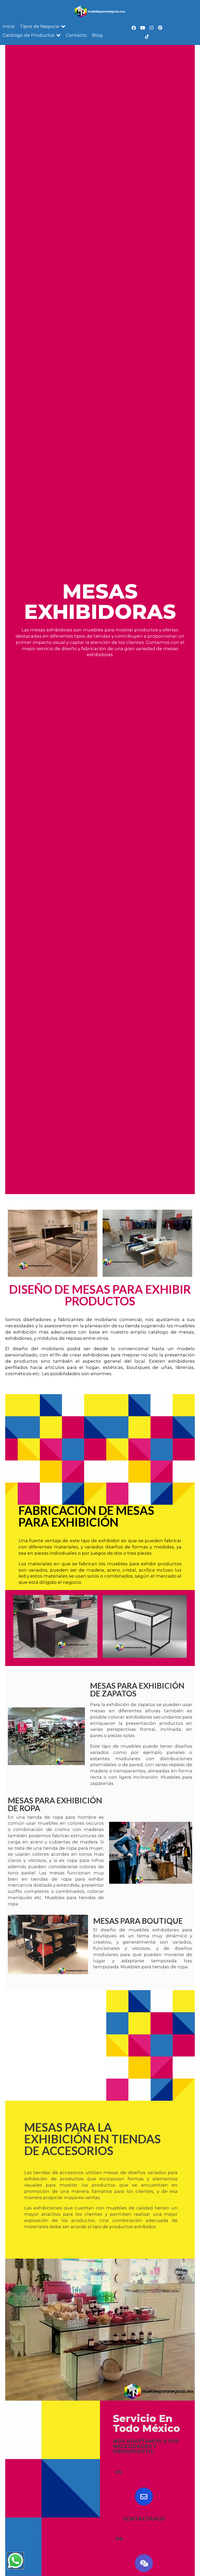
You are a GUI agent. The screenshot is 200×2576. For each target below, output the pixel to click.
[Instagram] (151, 28)
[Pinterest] (160, 28)
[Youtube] (142, 28)
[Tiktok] (147, 36)
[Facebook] (134, 28)
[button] (43, 27)
